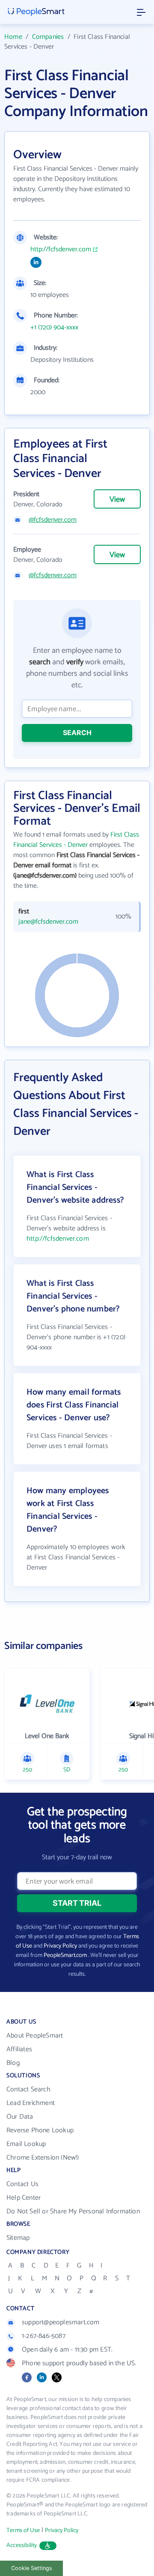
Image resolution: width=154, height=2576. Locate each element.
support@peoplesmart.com (61, 2322)
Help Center (24, 2198)
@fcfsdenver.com (53, 520)
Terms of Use (23, 2531)
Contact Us (22, 2184)
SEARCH (77, 733)
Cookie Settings (32, 2568)
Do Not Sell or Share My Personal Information (73, 2211)
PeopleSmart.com (65, 1955)
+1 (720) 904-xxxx (54, 328)
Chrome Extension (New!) (43, 2158)
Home (13, 37)
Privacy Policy (60, 1946)
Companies (48, 37)
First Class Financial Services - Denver (76, 840)
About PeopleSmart (35, 2036)
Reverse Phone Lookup (40, 2130)
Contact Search (28, 2089)
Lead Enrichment (31, 2103)
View (117, 500)
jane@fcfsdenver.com (48, 922)
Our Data (20, 2117)
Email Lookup (26, 2144)
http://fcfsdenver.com (61, 250)
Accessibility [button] (22, 2545)
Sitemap (18, 2238)
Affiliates (19, 2049)
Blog (13, 2063)
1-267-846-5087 (44, 2336)
